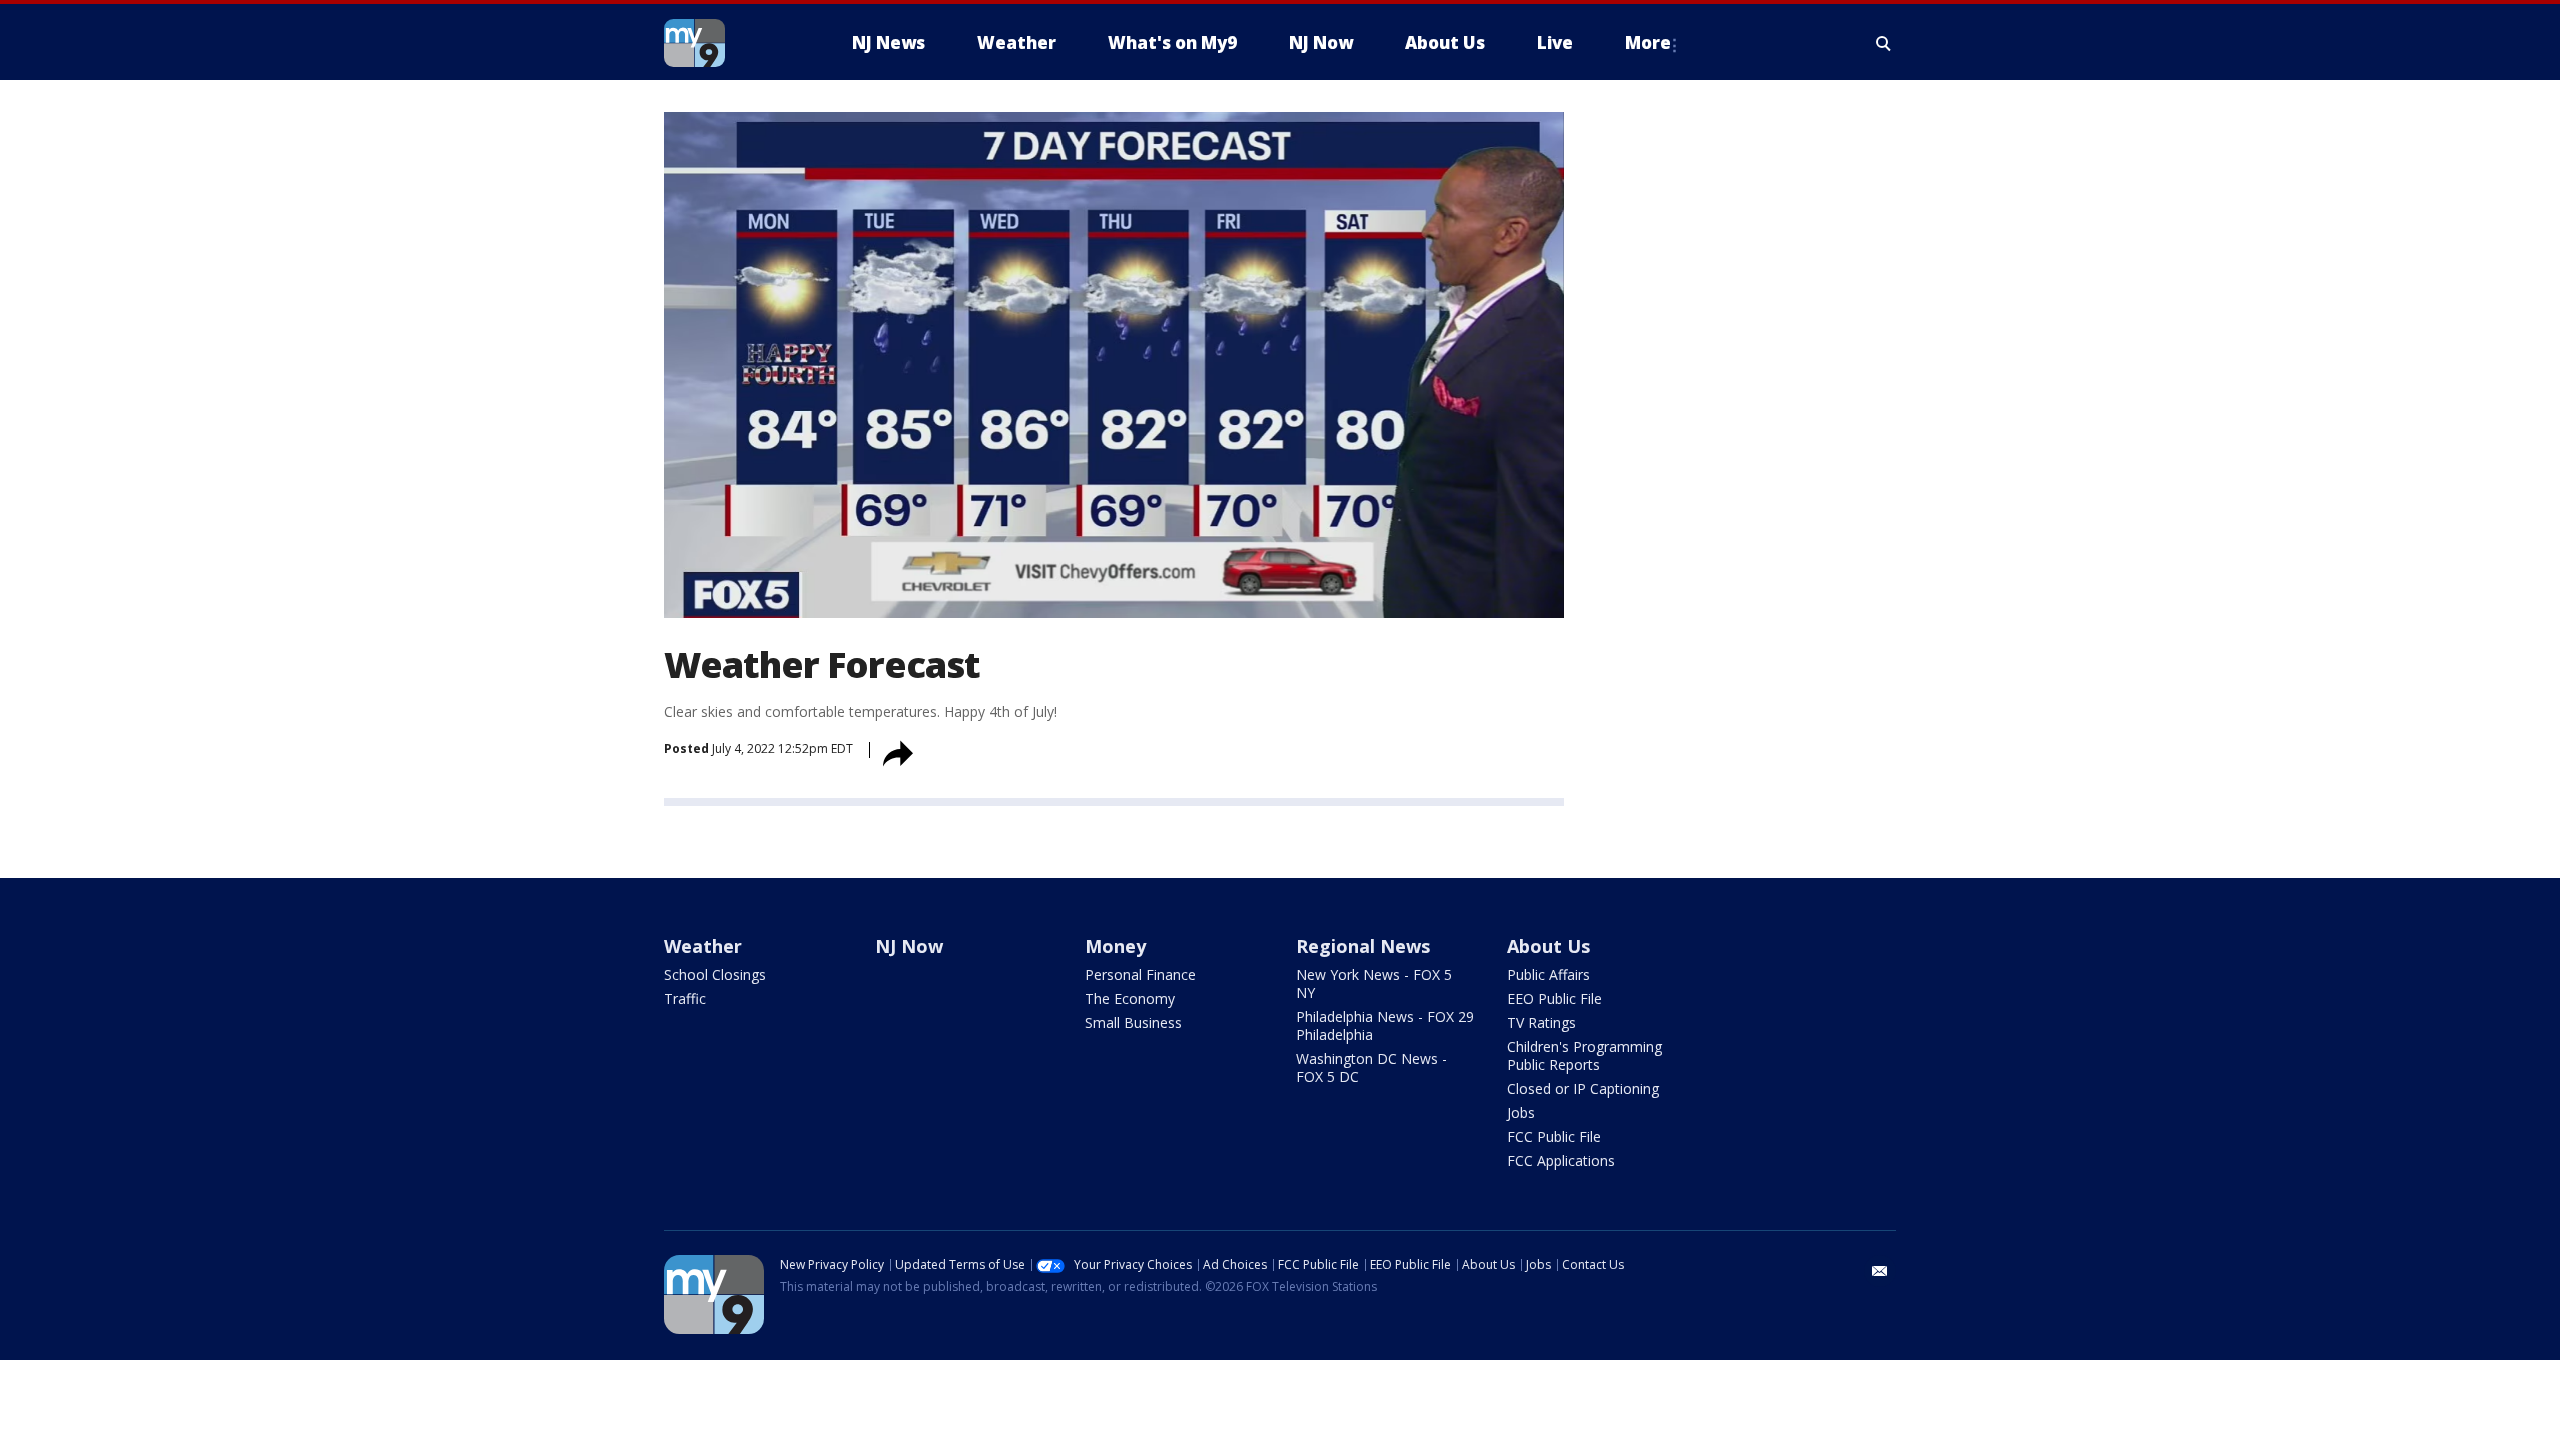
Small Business (1133, 1022)
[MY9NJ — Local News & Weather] (730, 43)
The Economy (1130, 998)
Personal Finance (1140, 974)
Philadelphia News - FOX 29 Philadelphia (1385, 1025)
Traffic (685, 998)
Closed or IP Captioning (1583, 1088)
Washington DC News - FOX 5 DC (1371, 1067)
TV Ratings (1541, 1022)
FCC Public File (1554, 1136)
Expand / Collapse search (1884, 43)
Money (1115, 946)
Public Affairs (1548, 974)
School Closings (715, 974)
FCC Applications (1561, 1160)
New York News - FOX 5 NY (1374, 983)
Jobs (1521, 1112)
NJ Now (909, 946)
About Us (1548, 946)
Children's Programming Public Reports (1584, 1055)
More (1648, 42)
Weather (703, 946)
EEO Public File (1554, 998)
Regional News (1363, 946)
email (1880, 1271)
